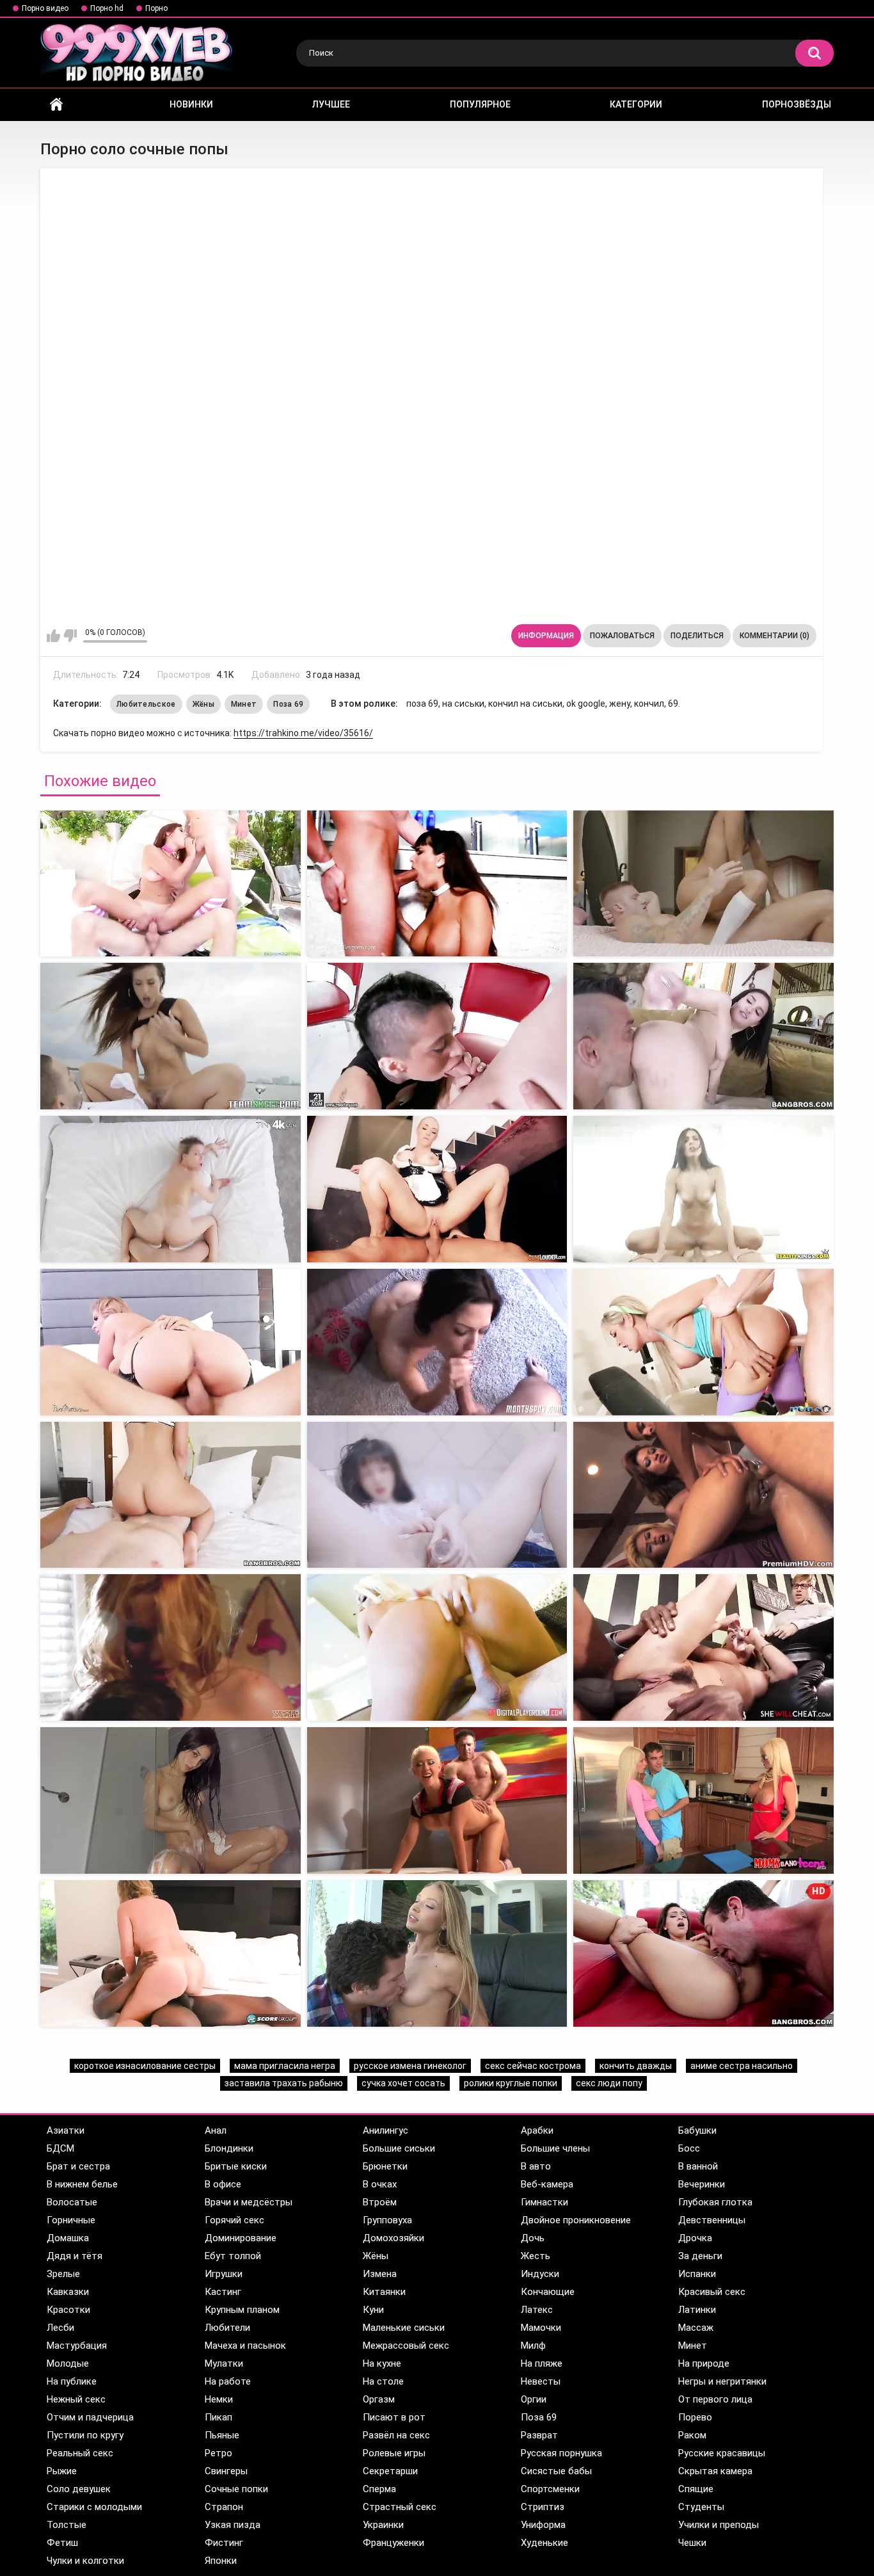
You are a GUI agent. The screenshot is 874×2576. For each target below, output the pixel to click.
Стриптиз (543, 2507)
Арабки (537, 2130)
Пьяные (222, 2435)
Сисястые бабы (556, 2471)
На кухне (382, 2363)
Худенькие (544, 2543)
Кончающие (548, 2292)
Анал (216, 2130)
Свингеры (226, 2471)
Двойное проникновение (576, 2220)
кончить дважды (636, 2066)
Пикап (219, 2417)
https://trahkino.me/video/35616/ (303, 733)
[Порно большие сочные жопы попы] (171, 1800)
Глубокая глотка (715, 2202)
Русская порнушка (561, 2453)
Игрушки (224, 2274)
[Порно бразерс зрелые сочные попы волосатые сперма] (171, 1953)
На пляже (542, 2363)
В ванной (698, 2166)
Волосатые (72, 2202)
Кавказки (68, 2292)
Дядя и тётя (75, 2256)
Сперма (379, 2489)
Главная (56, 105)
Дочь (533, 2238)
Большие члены (555, 2148)
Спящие (696, 2489)
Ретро (219, 2453)
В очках (380, 2184)
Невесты (541, 2381)
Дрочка (695, 2238)
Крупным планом (242, 2310)
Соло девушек (79, 2489)
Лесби (60, 2328)
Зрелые (63, 2274)
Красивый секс (712, 2292)
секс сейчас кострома (533, 2066)
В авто (536, 2166)
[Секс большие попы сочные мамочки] (703, 1647)
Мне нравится (53, 636)
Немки (219, 2399)
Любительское (146, 704)
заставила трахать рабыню (284, 2083)
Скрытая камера (715, 2471)
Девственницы (712, 2220)
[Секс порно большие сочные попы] (171, 1647)
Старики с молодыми (94, 2507)
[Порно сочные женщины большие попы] (703, 1800)
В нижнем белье (82, 2184)
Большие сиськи (399, 2148)
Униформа (543, 2525)
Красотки (68, 2310)
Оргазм (379, 2399)
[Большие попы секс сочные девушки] (437, 1647)
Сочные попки (236, 2489)
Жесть (536, 2256)
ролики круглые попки (511, 2083)
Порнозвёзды (797, 104)
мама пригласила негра (285, 2066)
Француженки (393, 2543)
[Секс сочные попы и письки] (437, 1495)
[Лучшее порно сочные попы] (171, 1036)
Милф (533, 2346)
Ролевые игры (394, 2453)
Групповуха (387, 2220)
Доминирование (241, 2238)
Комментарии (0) (775, 636)
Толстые (67, 2525)
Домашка (68, 2238)
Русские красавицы (722, 2453)
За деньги (700, 2256)
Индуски (540, 2274)
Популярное (480, 104)
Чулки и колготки (85, 2561)
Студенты (701, 2507)
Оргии (534, 2399)
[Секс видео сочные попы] (437, 1036)
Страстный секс (400, 2507)
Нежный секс (76, 2399)
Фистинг (224, 2543)
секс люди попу (609, 2083)
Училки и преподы (719, 2525)
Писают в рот (394, 2417)
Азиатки (66, 2130)
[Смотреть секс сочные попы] (171, 1342)
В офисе (223, 2184)
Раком (692, 2435)
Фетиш (62, 2543)
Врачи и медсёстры (249, 2202)
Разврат (539, 2435)
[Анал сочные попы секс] (703, 1342)
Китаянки (384, 2292)
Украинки (383, 2525)
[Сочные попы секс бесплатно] (437, 1189)
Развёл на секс (396, 2435)
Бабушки (697, 2130)
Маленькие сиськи (404, 2328)
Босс (689, 2148)
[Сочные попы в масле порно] (703, 1189)
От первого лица (715, 2399)
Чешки (692, 2543)
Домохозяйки (393, 2238)
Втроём (380, 2202)
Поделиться (697, 636)
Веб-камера (547, 2184)
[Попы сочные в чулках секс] (703, 884)
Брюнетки (385, 2166)
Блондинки (229, 2148)
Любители (227, 2328)
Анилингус (385, 2130)
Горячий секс (234, 2220)
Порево (695, 2417)
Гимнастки (544, 2202)
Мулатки (224, 2363)
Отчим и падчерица (90, 2417)
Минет (244, 704)
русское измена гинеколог (410, 2066)
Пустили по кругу (85, 2435)
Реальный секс (80, 2453)
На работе (228, 2381)
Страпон (224, 2507)
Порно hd (107, 8)
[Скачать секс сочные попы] (171, 1495)
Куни (373, 2310)
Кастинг (223, 2292)
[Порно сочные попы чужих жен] (703, 1495)
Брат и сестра (78, 2166)
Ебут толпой (233, 2256)
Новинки (191, 104)
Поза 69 (288, 704)
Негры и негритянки (722, 2381)
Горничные (71, 2220)
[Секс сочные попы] (171, 884)
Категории (636, 104)
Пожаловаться (622, 636)
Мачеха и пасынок (245, 2346)
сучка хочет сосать (403, 2083)
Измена (380, 2274)
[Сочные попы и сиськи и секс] (703, 1036)
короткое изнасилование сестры (145, 2066)
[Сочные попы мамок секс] (437, 1342)
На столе (383, 2381)
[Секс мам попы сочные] (437, 884)
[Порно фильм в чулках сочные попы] (437, 1800)
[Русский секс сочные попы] (171, 1189)
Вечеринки (702, 2184)
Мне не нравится (70, 636)
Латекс (537, 2310)
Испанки (697, 2274)
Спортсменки (550, 2489)
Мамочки (541, 2328)
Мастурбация (77, 2346)
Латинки (697, 2310)
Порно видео (45, 8)
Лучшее (331, 104)
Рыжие (62, 2471)
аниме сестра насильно (742, 2066)
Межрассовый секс (406, 2346)
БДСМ (60, 2148)
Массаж (696, 2328)
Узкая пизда (233, 2525)
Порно (156, 8)
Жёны (203, 704)
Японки (221, 2561)
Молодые (68, 2363)
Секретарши (390, 2471)
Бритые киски (236, 2166)
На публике (72, 2381)
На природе (704, 2363)
